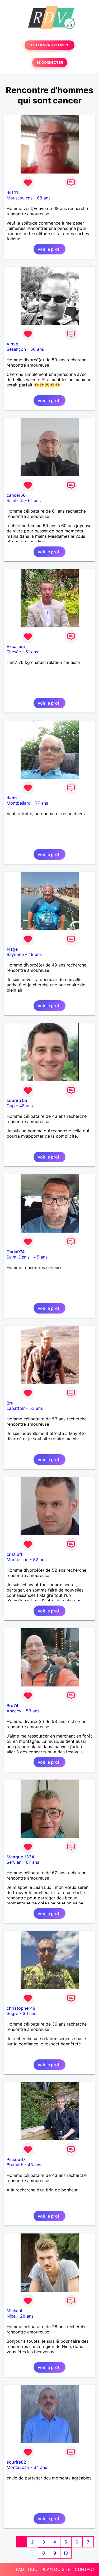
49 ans (35, 954)
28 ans (27, 2316)
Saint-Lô (15, 500)
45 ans (41, 1257)
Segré (12, 2013)
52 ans (40, 1560)
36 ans (29, 2013)
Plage (12, 949)
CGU (33, 2569)
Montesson (18, 1560)
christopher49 (21, 2008)
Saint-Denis (18, 1257)
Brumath (15, 2165)
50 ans (37, 349)
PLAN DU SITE (56, 2569)
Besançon (16, 349)
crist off (15, 1554)
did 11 (12, 193)
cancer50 (16, 495)
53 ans (36, 1408)
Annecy (14, 1711)
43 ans (26, 1106)
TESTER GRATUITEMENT (49, 45)
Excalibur (16, 646)
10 (66, 2553)
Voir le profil (49, 249)
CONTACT (85, 2569)
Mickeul (14, 2311)
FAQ (20, 2569)
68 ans (44, 198)
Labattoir (16, 1408)
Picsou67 (16, 2159)
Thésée (14, 652)
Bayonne (15, 954)
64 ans (40, 2467)
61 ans (34, 500)
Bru (10, 1403)
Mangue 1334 (20, 1857)
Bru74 (12, 1706)
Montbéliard (19, 803)
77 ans (42, 803)
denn (12, 798)
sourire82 (16, 2462)
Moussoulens (20, 198)
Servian (14, 1862)
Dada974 (16, 1252)
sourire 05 (17, 1100)
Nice (11, 2316)
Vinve (12, 344)
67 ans (32, 1862)
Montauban (18, 2467)
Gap (11, 1106)
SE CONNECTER (50, 63)
